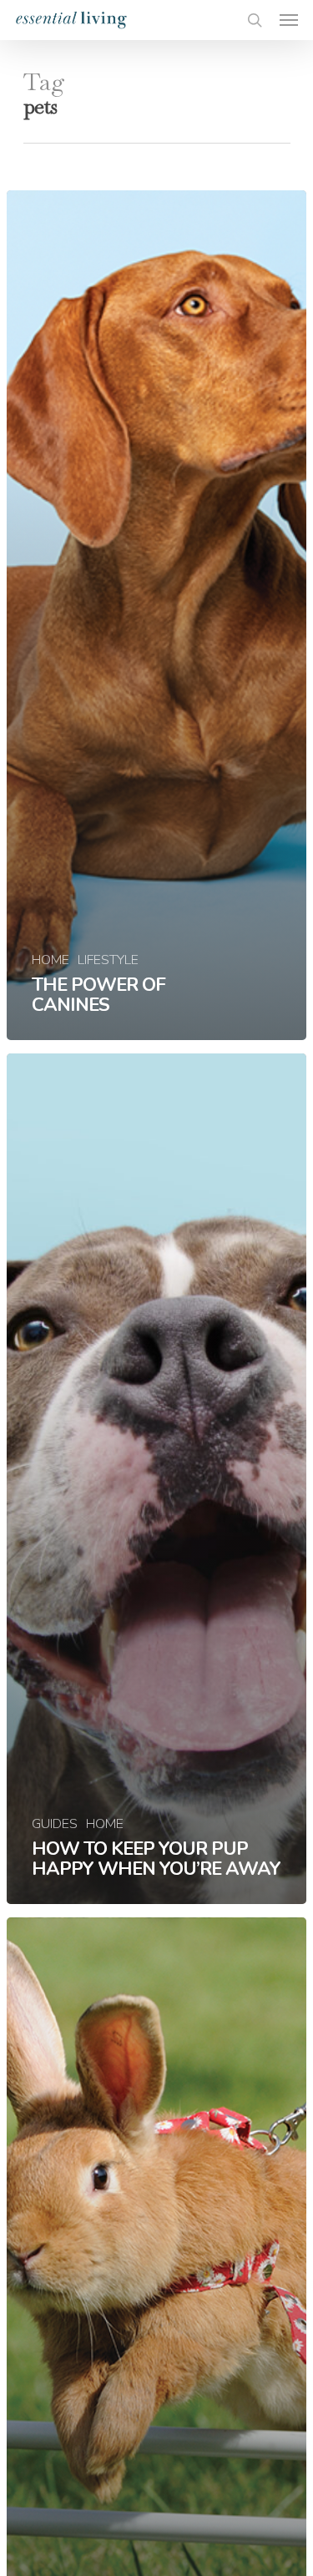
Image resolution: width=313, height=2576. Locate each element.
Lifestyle (108, 960)
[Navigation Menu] (289, 20)
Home (50, 960)
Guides (55, 1824)
